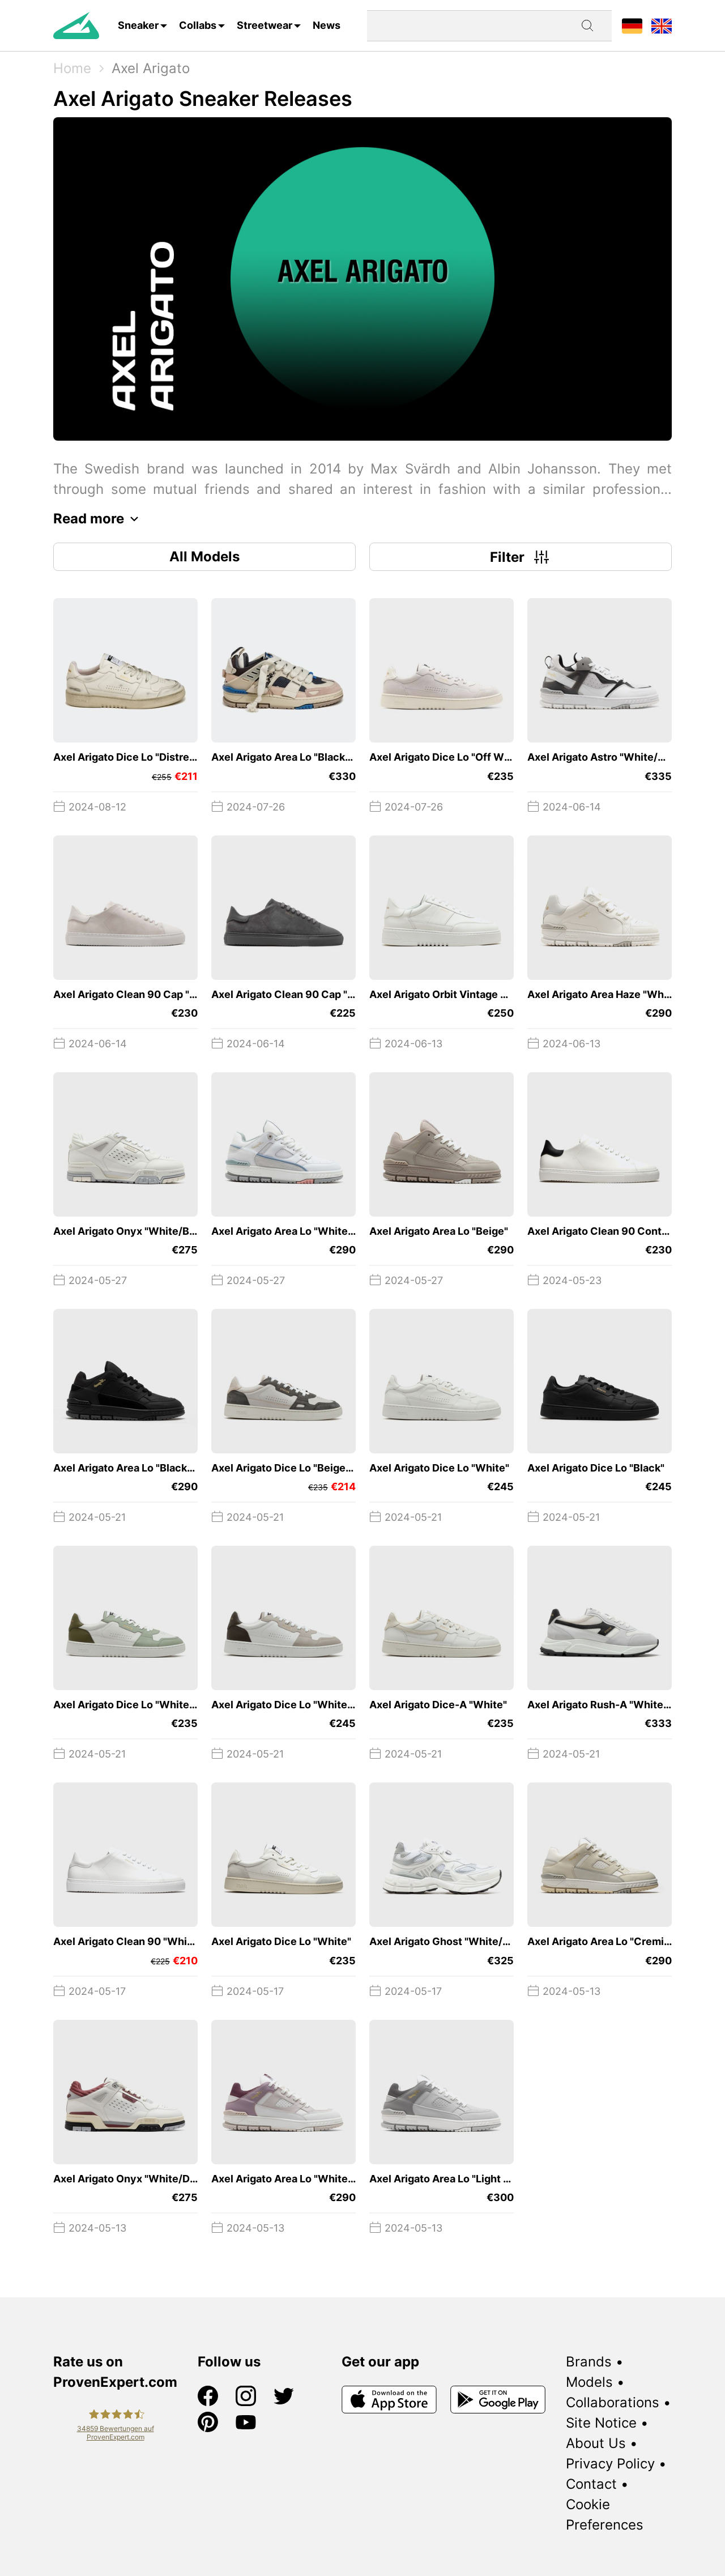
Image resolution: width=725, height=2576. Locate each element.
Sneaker (138, 25)
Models (589, 2382)
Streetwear (265, 25)
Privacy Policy (610, 2464)
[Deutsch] (632, 25)
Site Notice (601, 2423)
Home (72, 68)
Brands (589, 2362)
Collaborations (613, 2402)
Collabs (198, 25)
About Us (596, 2443)
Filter (507, 557)
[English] (662, 25)
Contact (591, 2484)
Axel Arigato (151, 68)
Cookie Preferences (605, 2515)
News (327, 25)
